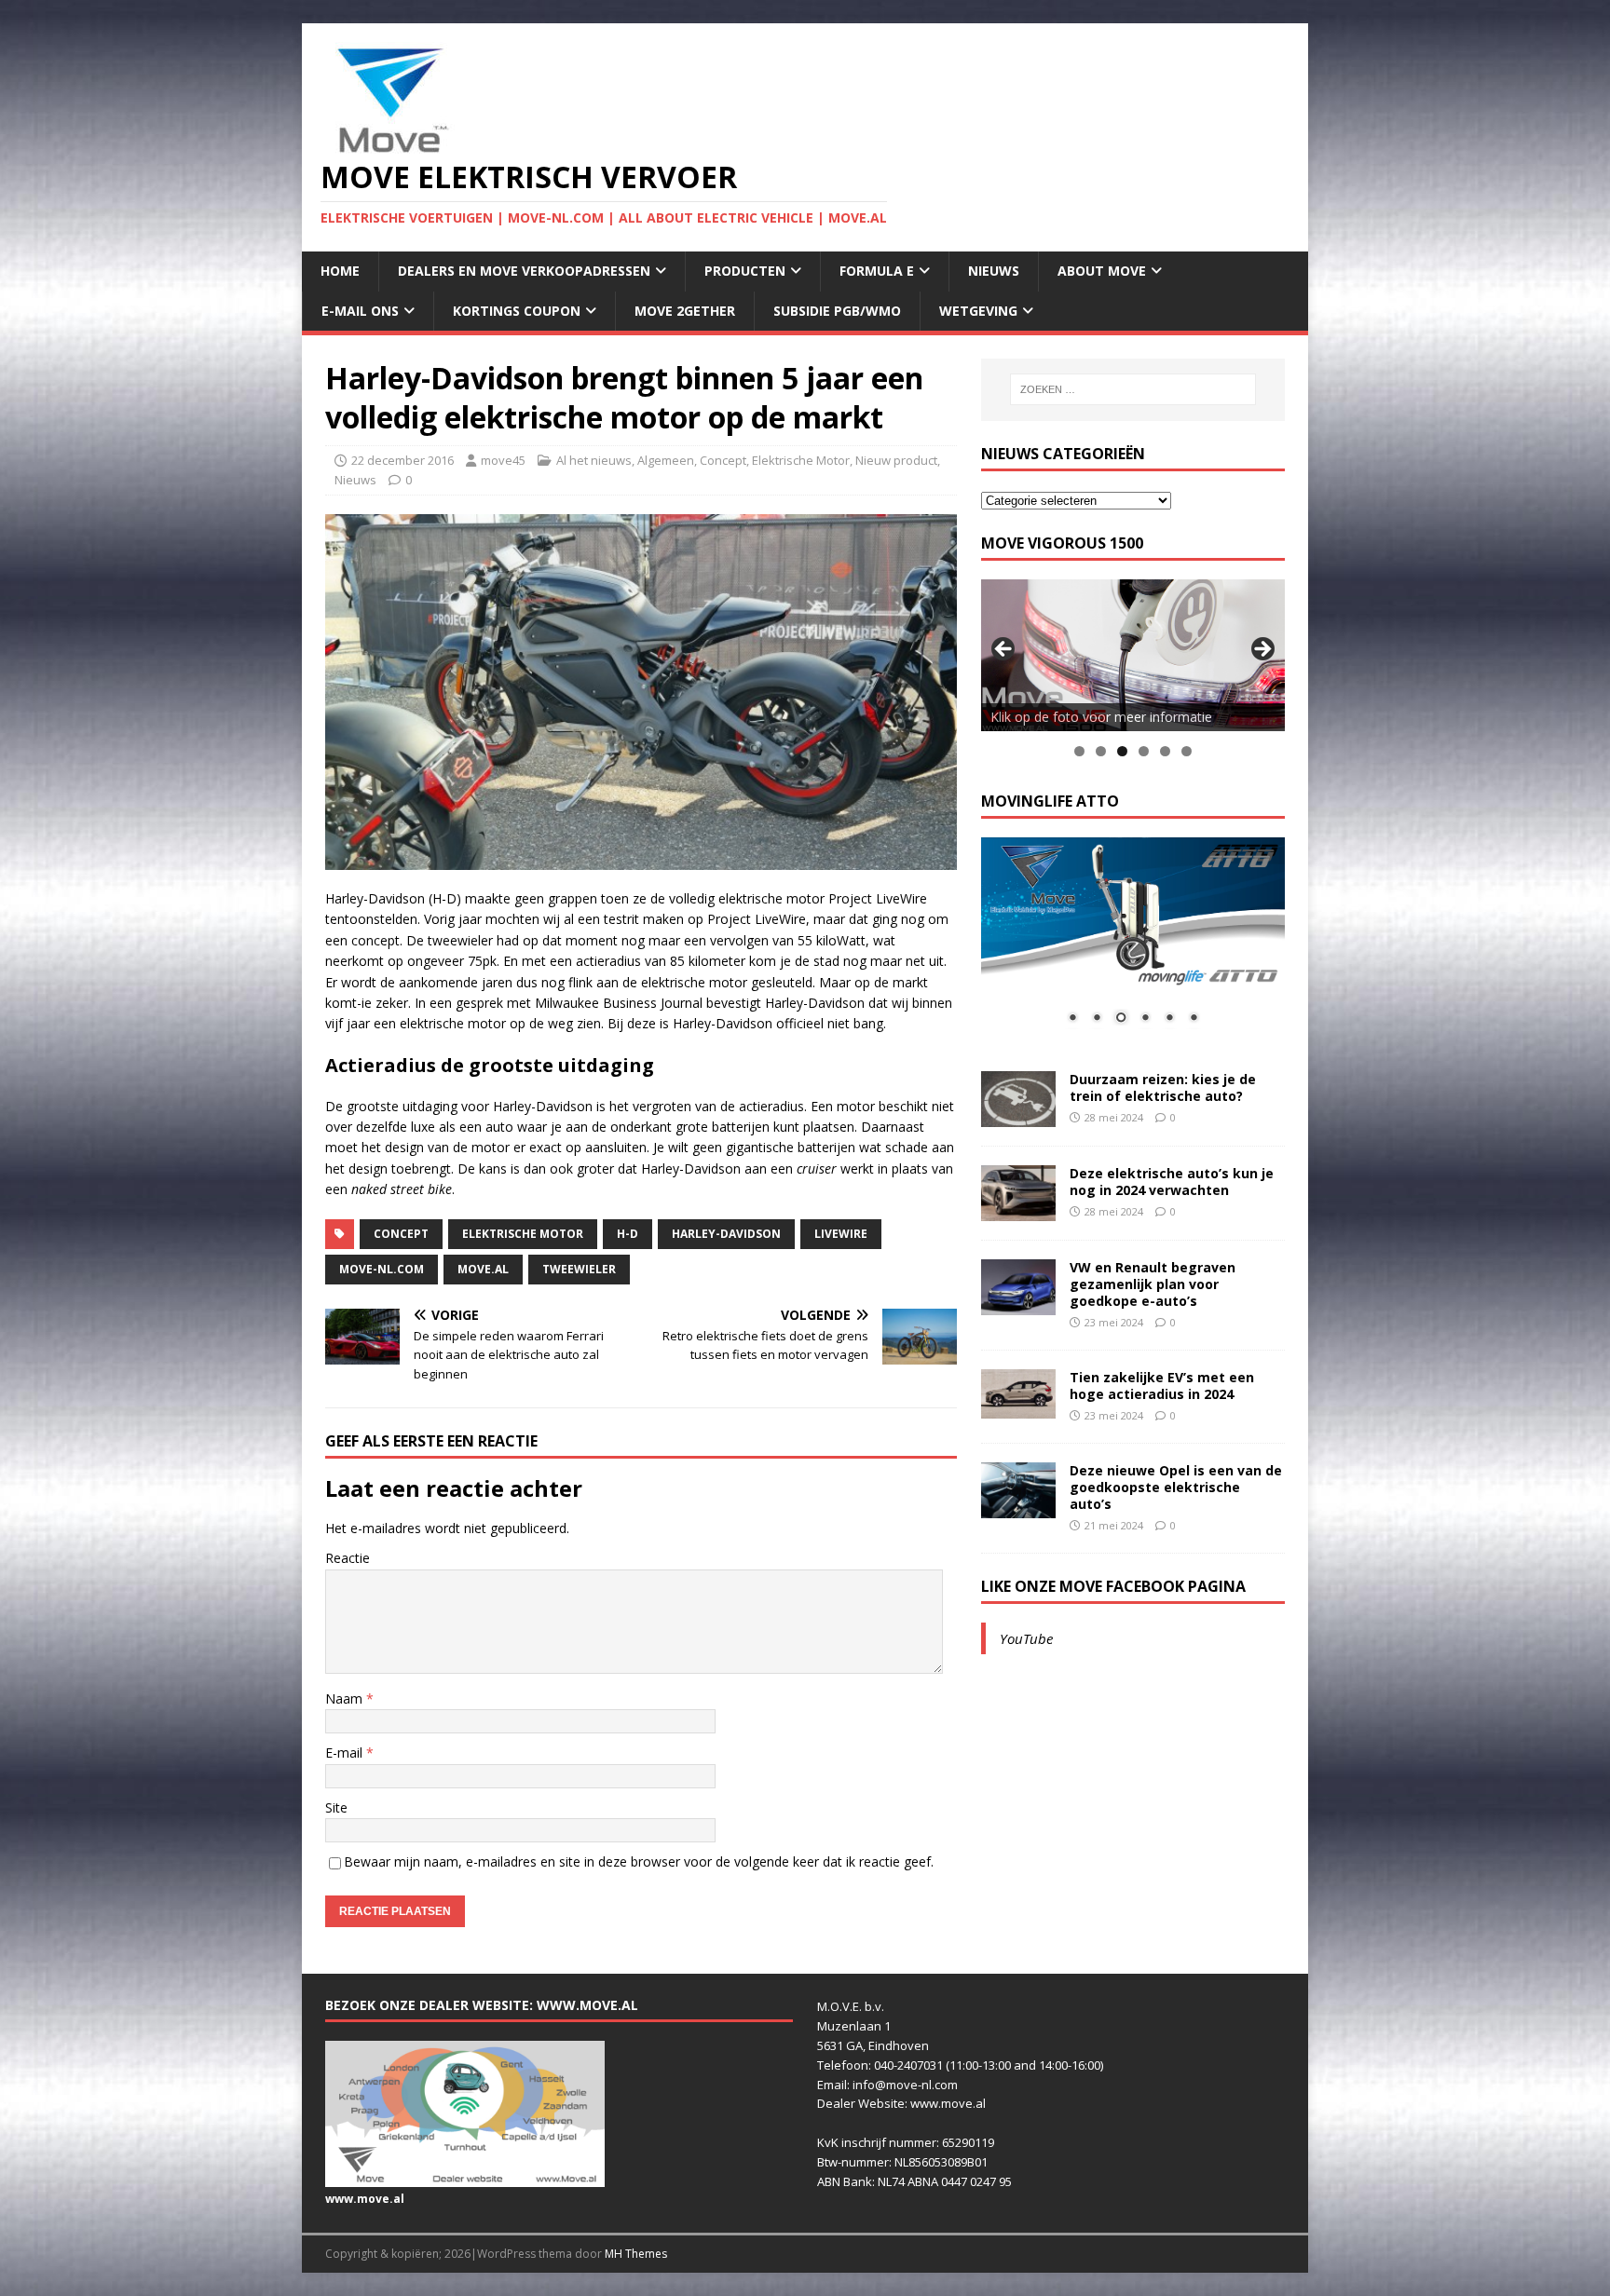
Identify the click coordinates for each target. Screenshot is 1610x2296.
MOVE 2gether (685, 311)
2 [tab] (1101, 751)
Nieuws (994, 271)
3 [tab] (1122, 751)
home (340, 271)
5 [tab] (1165, 751)
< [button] (1004, 650)
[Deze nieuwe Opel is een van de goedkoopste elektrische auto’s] (1018, 1507)
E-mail (346, 1753)
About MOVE (1102, 271)
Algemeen (666, 460)
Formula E (877, 271)
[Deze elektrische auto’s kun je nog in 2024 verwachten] (1018, 1209)
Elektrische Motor (801, 460)
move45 (503, 460)
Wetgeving (978, 311)
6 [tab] (1187, 751)
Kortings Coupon (517, 311)
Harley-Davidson (726, 1234)
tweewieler (579, 1269)
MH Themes (636, 2254)
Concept (723, 460)
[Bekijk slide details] (1133, 655)
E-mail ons (360, 311)
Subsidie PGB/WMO (837, 311)
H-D (628, 1234)
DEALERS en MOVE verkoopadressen (524, 271)
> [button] (1262, 650)
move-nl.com (382, 1269)
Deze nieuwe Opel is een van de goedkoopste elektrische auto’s (1176, 1487)
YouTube (1026, 1638)
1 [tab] (1079, 751)
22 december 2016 (402, 460)
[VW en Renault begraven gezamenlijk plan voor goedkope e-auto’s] (1018, 1304)
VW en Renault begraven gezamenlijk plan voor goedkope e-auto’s (1153, 1284)
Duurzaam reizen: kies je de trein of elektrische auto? (1163, 1087)
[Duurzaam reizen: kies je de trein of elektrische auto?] (1018, 1115)
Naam (346, 1698)
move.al (483, 1269)
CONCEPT (401, 1234)
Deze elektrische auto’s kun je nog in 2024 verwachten (1172, 1182)
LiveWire (841, 1234)
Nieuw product (896, 460)
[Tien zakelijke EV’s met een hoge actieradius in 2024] (1018, 1408)
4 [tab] (1144, 751)
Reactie (348, 1558)
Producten (745, 271)
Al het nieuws (594, 460)
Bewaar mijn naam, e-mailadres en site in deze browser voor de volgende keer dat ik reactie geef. (639, 1861)
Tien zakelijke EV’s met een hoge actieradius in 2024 (1162, 1386)
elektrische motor (523, 1234)
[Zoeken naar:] (1133, 389)
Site (336, 1807)
